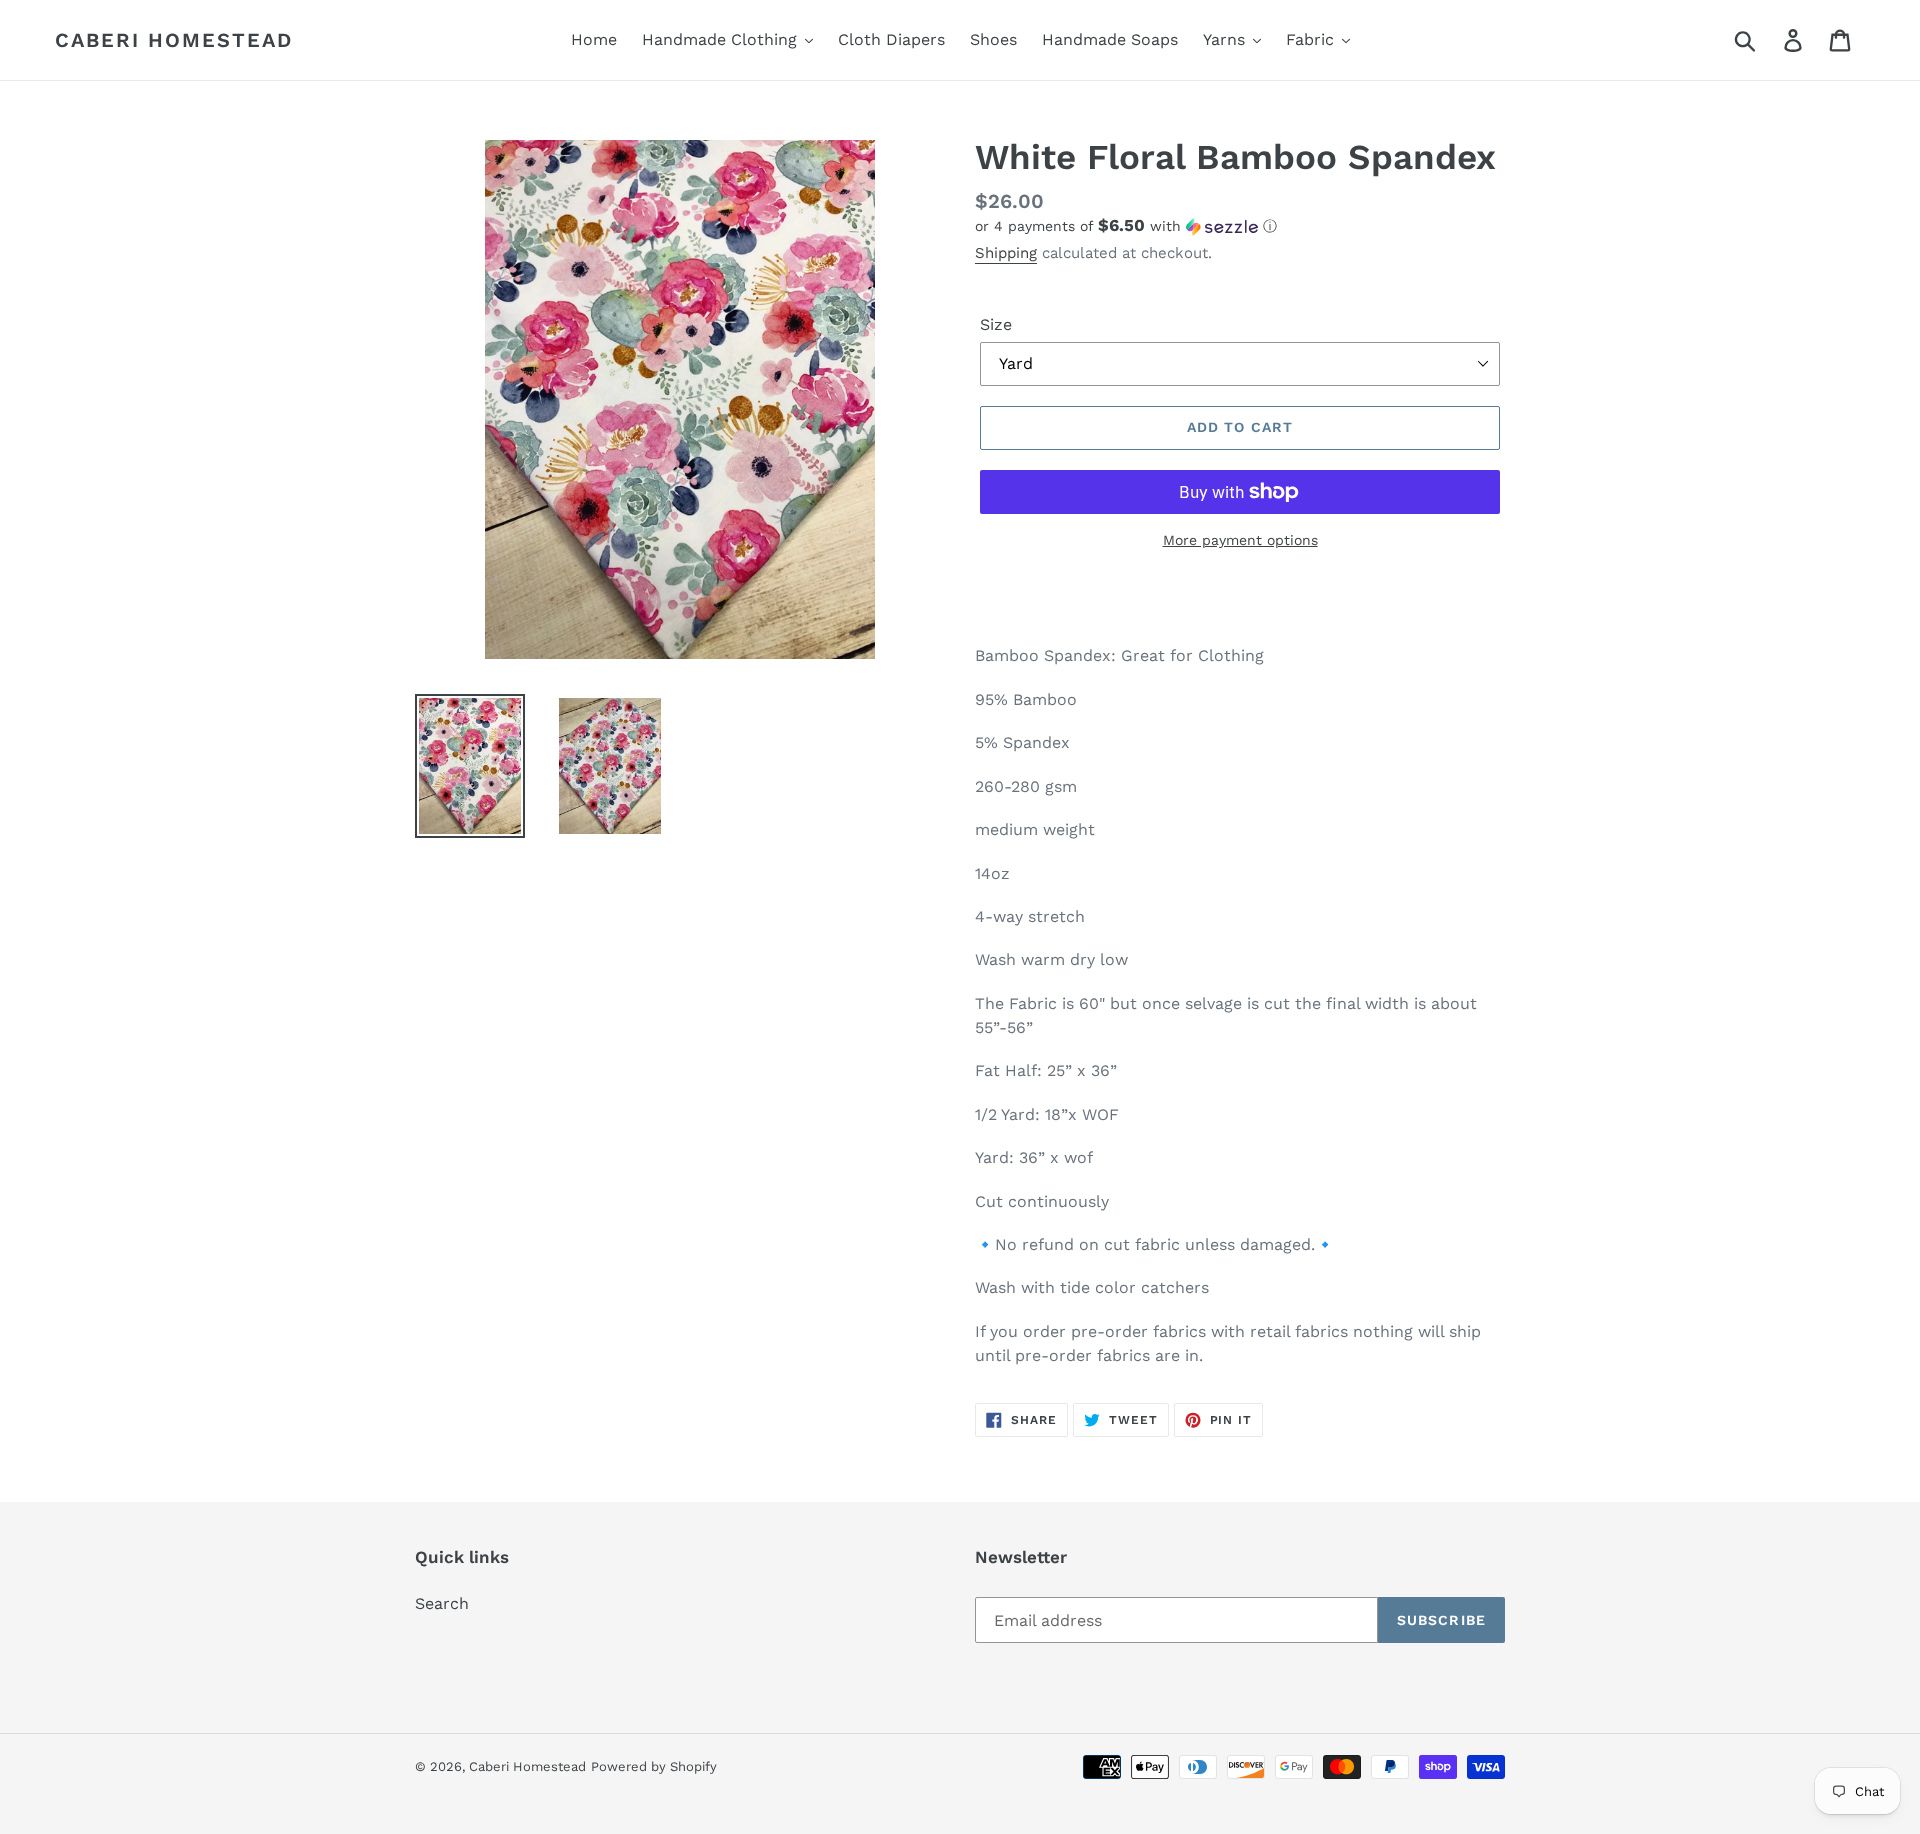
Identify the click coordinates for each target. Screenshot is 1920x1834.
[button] (1240, 226)
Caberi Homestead (174, 40)
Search (442, 1603)
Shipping (1006, 253)
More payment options (1240, 540)
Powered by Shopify (654, 1766)
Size (996, 324)
